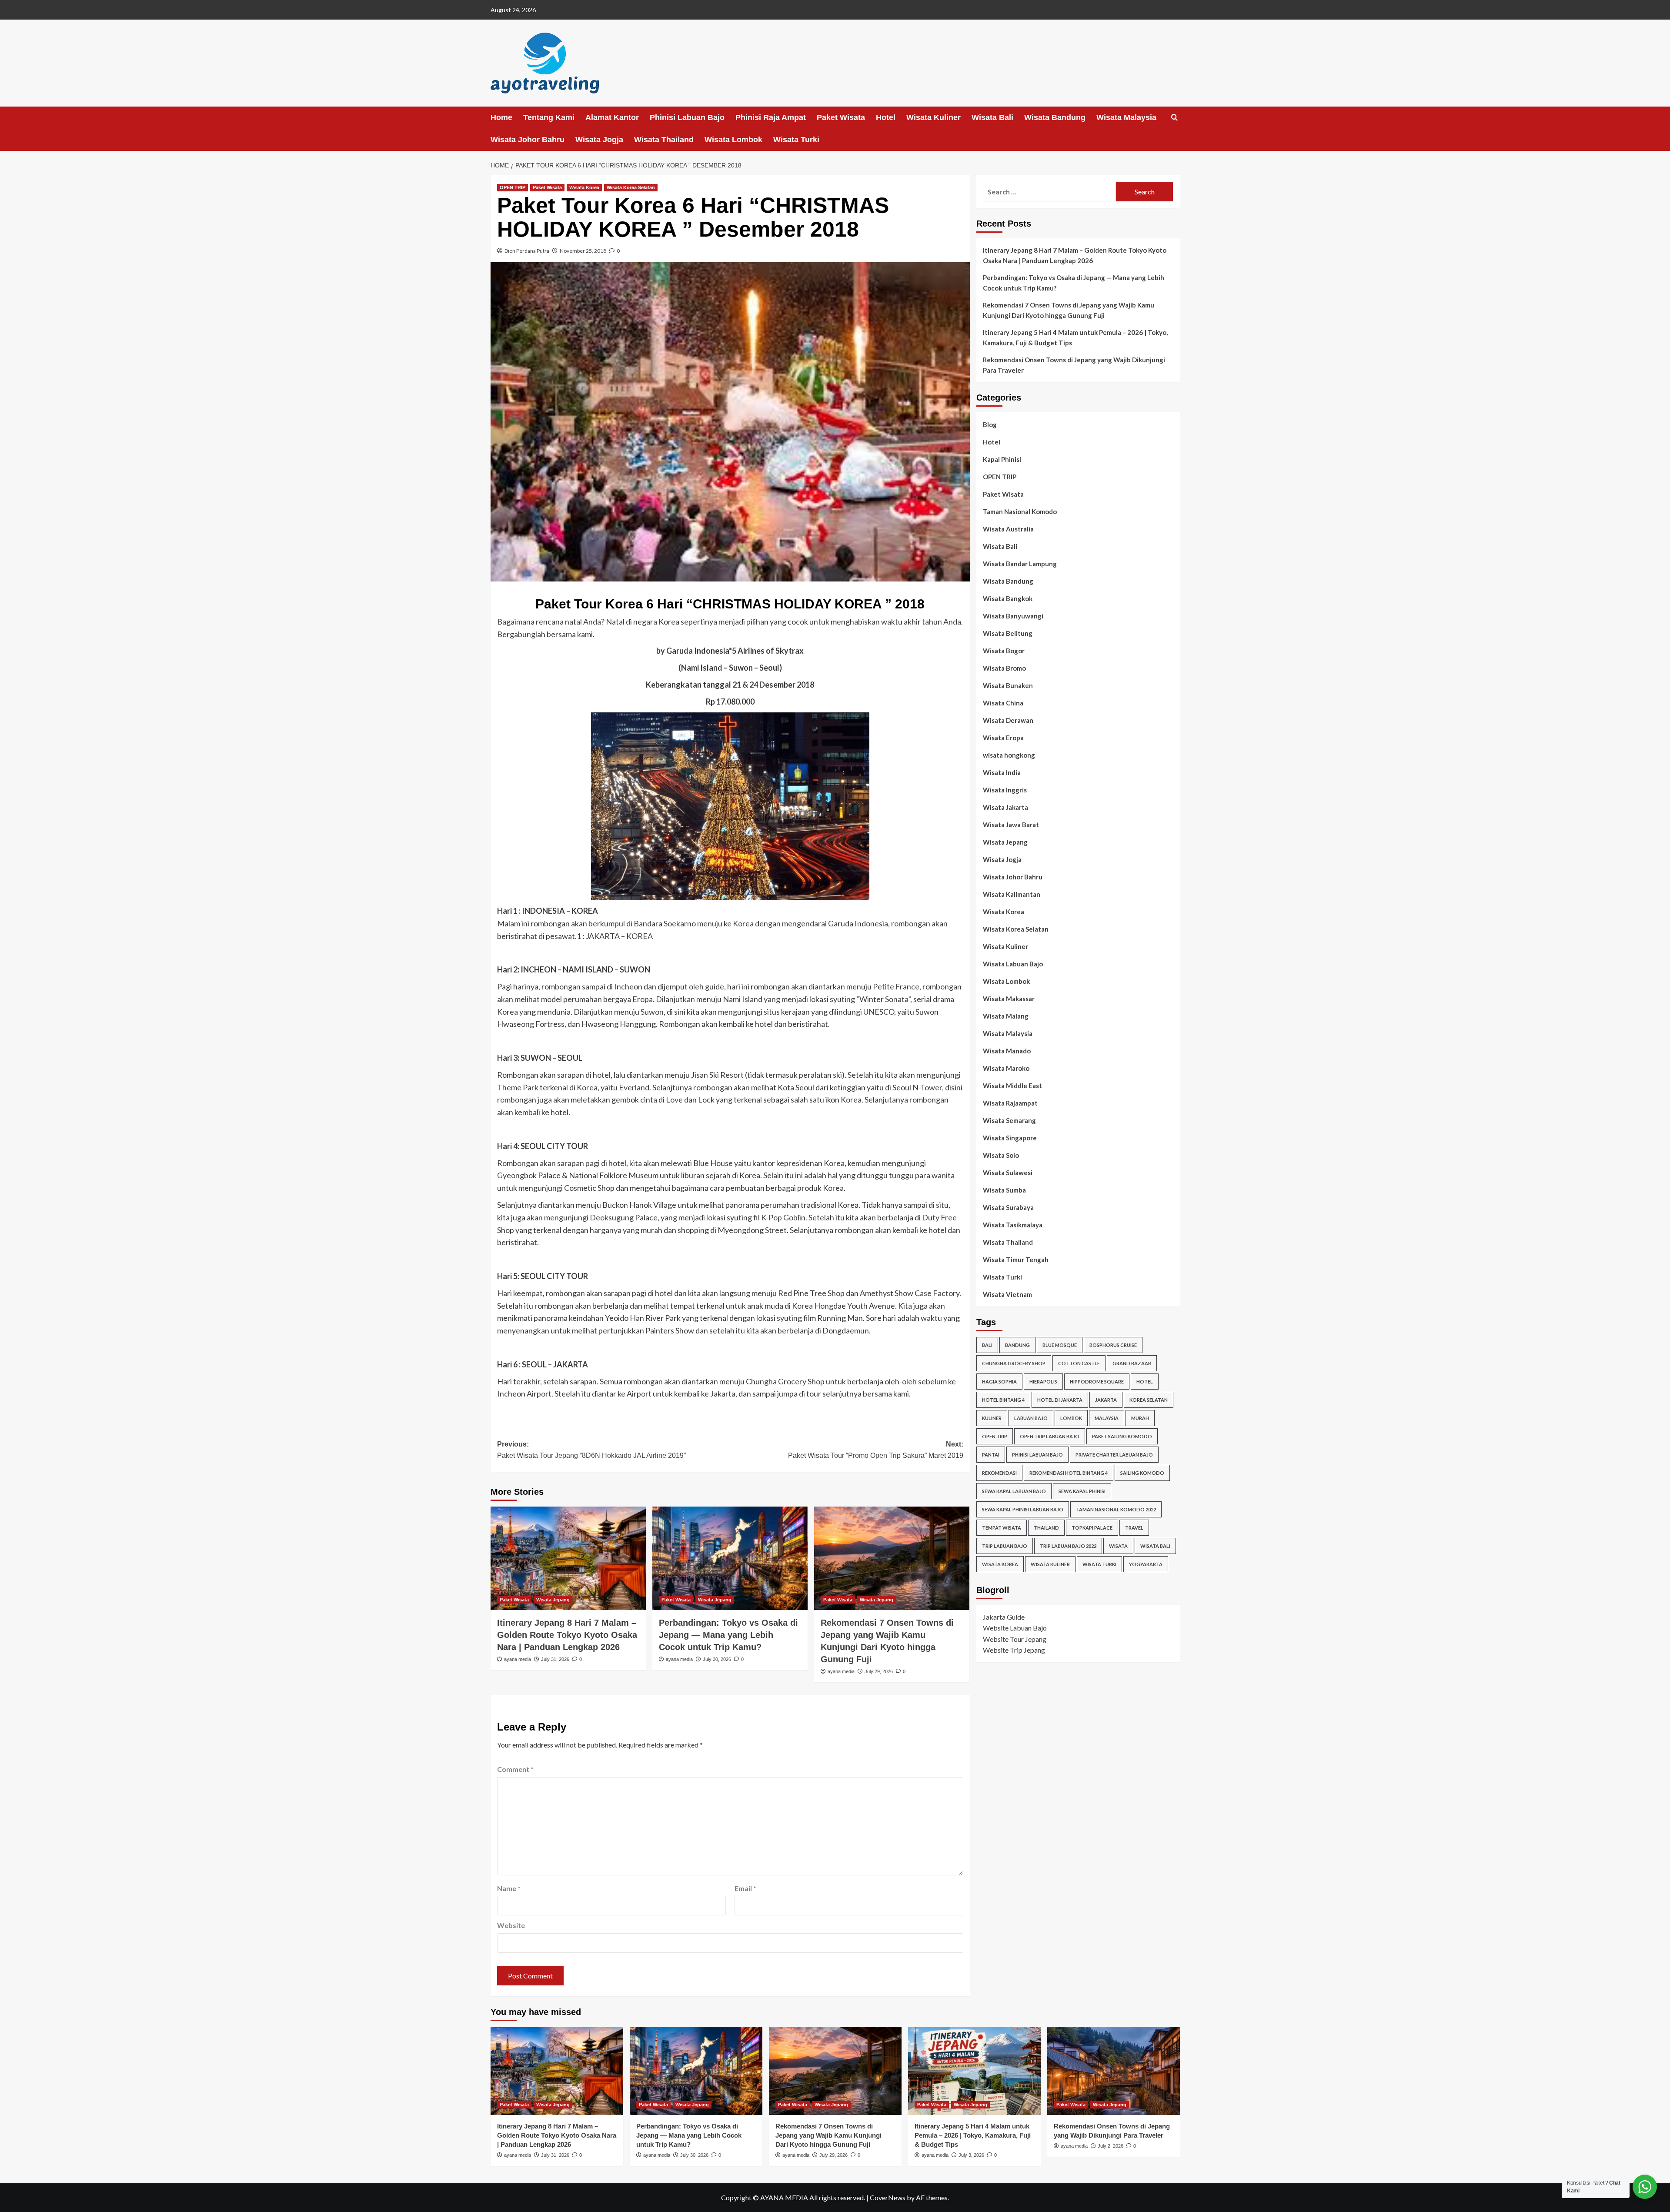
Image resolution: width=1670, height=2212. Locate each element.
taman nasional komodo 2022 (1116, 1509)
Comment (515, 1769)
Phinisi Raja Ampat (771, 117)
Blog (990, 424)
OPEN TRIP (513, 187)
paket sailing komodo (1122, 1436)
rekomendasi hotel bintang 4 (1069, 1472)
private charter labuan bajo (1114, 1454)
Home (501, 117)
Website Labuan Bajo (1015, 1628)
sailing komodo (1142, 1472)
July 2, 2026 (1111, 2146)
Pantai (991, 1454)
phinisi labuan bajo (1037, 1454)
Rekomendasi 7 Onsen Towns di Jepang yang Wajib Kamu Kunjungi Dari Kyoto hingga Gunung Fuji (1069, 310)
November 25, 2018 (583, 251)
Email (745, 1888)
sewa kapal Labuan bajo (1014, 1491)
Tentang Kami (549, 117)
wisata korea (1000, 1564)
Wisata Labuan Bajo (1013, 964)
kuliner (992, 1418)
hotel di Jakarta (1060, 1399)
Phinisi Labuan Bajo (687, 117)
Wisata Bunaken (1008, 685)
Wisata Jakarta (1005, 807)
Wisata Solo (1001, 1155)
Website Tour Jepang (1015, 1639)
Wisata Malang (1006, 1016)
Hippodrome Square (1097, 1381)
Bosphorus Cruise (1113, 1345)
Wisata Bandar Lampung (1020, 564)
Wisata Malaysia (1126, 117)
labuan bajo (1031, 1418)
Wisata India (1002, 772)
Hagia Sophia (999, 1381)
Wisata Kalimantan (1012, 894)
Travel (1134, 1527)
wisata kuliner (1050, 1564)
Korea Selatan (1149, 1399)
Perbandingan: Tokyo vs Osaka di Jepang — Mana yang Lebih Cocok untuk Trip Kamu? (728, 1635)
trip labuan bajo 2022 (1068, 1545)
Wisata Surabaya (1008, 1207)
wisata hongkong (1009, 755)
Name (509, 1888)
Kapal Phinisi (1002, 459)
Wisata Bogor (1004, 651)
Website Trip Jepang (1014, 1650)
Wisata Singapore (1010, 1138)
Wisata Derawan (1008, 720)
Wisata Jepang (553, 1600)
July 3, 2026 (971, 2155)
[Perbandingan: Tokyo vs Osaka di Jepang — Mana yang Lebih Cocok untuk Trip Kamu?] (730, 1558)
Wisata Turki (796, 140)
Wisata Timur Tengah (1016, 1260)
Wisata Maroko (1006, 1068)
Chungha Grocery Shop (1014, 1363)
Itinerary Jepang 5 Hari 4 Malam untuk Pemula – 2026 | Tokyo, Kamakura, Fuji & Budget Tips (1075, 337)
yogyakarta (1146, 1564)
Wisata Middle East (1012, 1086)
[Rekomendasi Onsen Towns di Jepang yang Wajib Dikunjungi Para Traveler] (1114, 2071)
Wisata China (1003, 703)
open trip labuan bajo (1050, 1436)
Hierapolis (1043, 1381)
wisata (1118, 1545)
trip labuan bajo (1005, 1545)
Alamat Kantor (612, 117)
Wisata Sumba (1004, 1190)
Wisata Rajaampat (1010, 1103)
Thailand (1046, 1527)
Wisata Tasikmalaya (1013, 1225)
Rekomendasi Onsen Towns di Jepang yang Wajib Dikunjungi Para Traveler (1074, 365)
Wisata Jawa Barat (1011, 825)
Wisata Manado (1007, 1051)
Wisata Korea (584, 187)
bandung (1017, 1345)
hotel (1145, 1381)
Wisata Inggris (1005, 790)
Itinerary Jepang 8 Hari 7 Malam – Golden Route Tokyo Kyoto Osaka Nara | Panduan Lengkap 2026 (567, 1635)
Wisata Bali (992, 117)
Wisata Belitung (1008, 633)
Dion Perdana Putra (527, 251)
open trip (995, 1436)
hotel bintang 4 (1003, 1399)
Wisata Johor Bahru (528, 140)
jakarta (1106, 1399)
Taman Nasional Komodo (1020, 511)
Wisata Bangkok (1008, 598)
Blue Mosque (1060, 1345)
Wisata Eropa (1003, 738)
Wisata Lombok (733, 140)
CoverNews (888, 2197)
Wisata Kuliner (934, 117)
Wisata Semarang (1009, 1120)
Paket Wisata (841, 117)
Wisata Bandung (1055, 117)
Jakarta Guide (1004, 1616)
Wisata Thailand (664, 140)
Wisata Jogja (599, 140)
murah (1140, 1418)
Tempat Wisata (1002, 1527)
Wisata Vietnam (1007, 1294)
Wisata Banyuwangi (1013, 616)
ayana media (518, 1659)
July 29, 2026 (879, 1671)
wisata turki (1099, 1564)
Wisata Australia (1008, 529)
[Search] (1174, 118)
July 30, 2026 (717, 1659)
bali (987, 1345)
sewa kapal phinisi (1082, 1491)
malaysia (1107, 1418)
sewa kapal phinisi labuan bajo (1023, 1509)
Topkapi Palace (1092, 1527)
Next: (876, 1450)
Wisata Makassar (1009, 999)
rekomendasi (999, 1472)
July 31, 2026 (555, 1659)
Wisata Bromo (1004, 668)
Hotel (886, 117)
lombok (1071, 1418)
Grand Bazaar (1132, 1363)
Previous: (591, 1450)
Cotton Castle (1079, 1363)
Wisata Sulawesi (1008, 1173)
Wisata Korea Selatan (631, 187)
